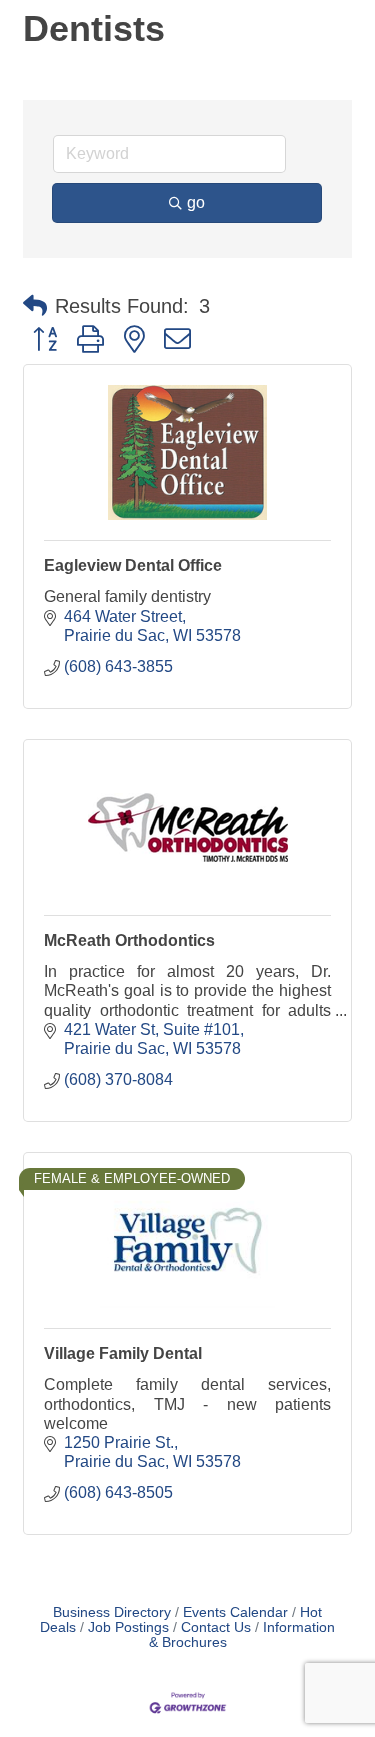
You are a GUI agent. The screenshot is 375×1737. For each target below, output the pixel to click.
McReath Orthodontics (129, 940)
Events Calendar (235, 1612)
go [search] (196, 202)
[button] (35, 306)
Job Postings (128, 1627)
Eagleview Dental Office (133, 565)
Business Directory (112, 1612)
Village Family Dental (123, 1353)
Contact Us (216, 1627)
